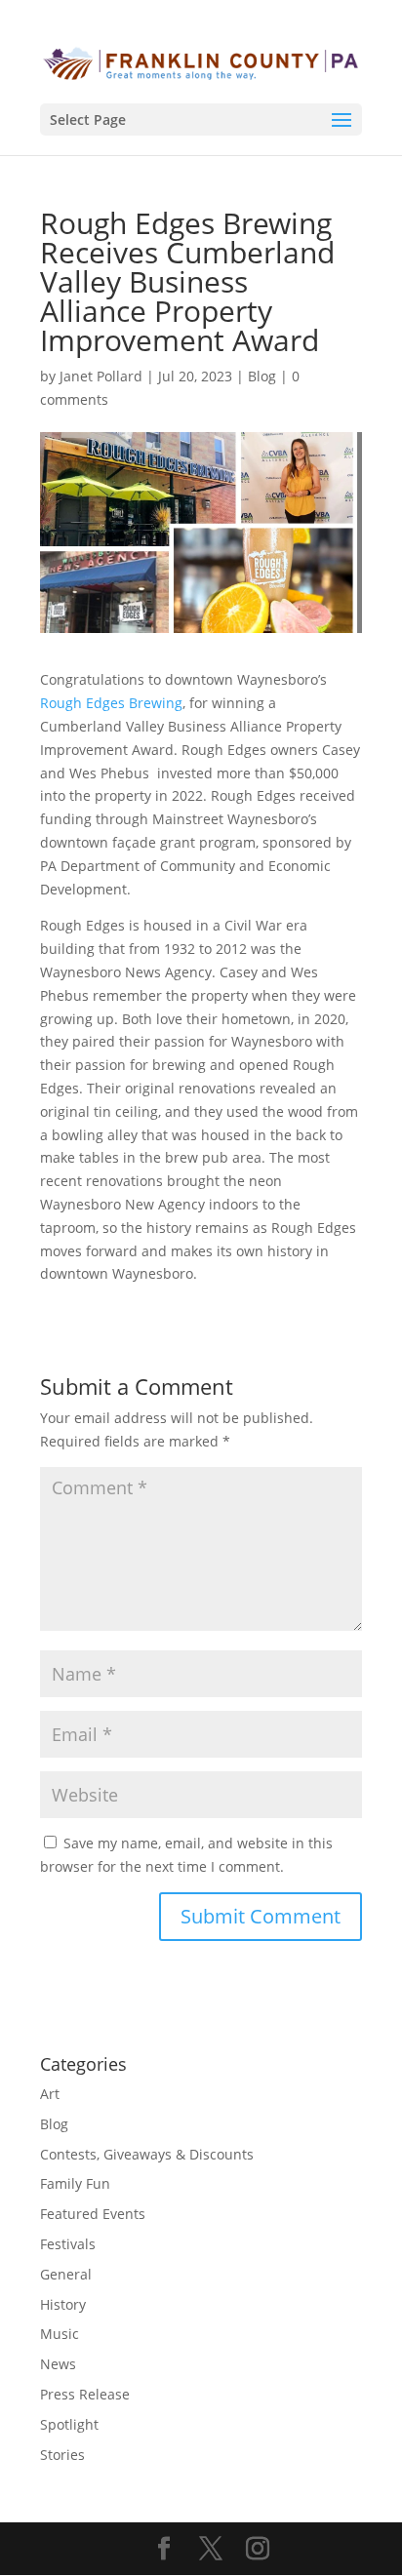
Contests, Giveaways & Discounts (147, 2154)
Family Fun (75, 2183)
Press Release (85, 2394)
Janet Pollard (101, 376)
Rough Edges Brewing (111, 703)
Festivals (68, 2244)
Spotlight (69, 2424)
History (63, 2304)
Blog (262, 376)
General (66, 2274)
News (58, 2364)
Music (60, 2334)
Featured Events (93, 2214)
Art (50, 2094)
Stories (62, 2455)
